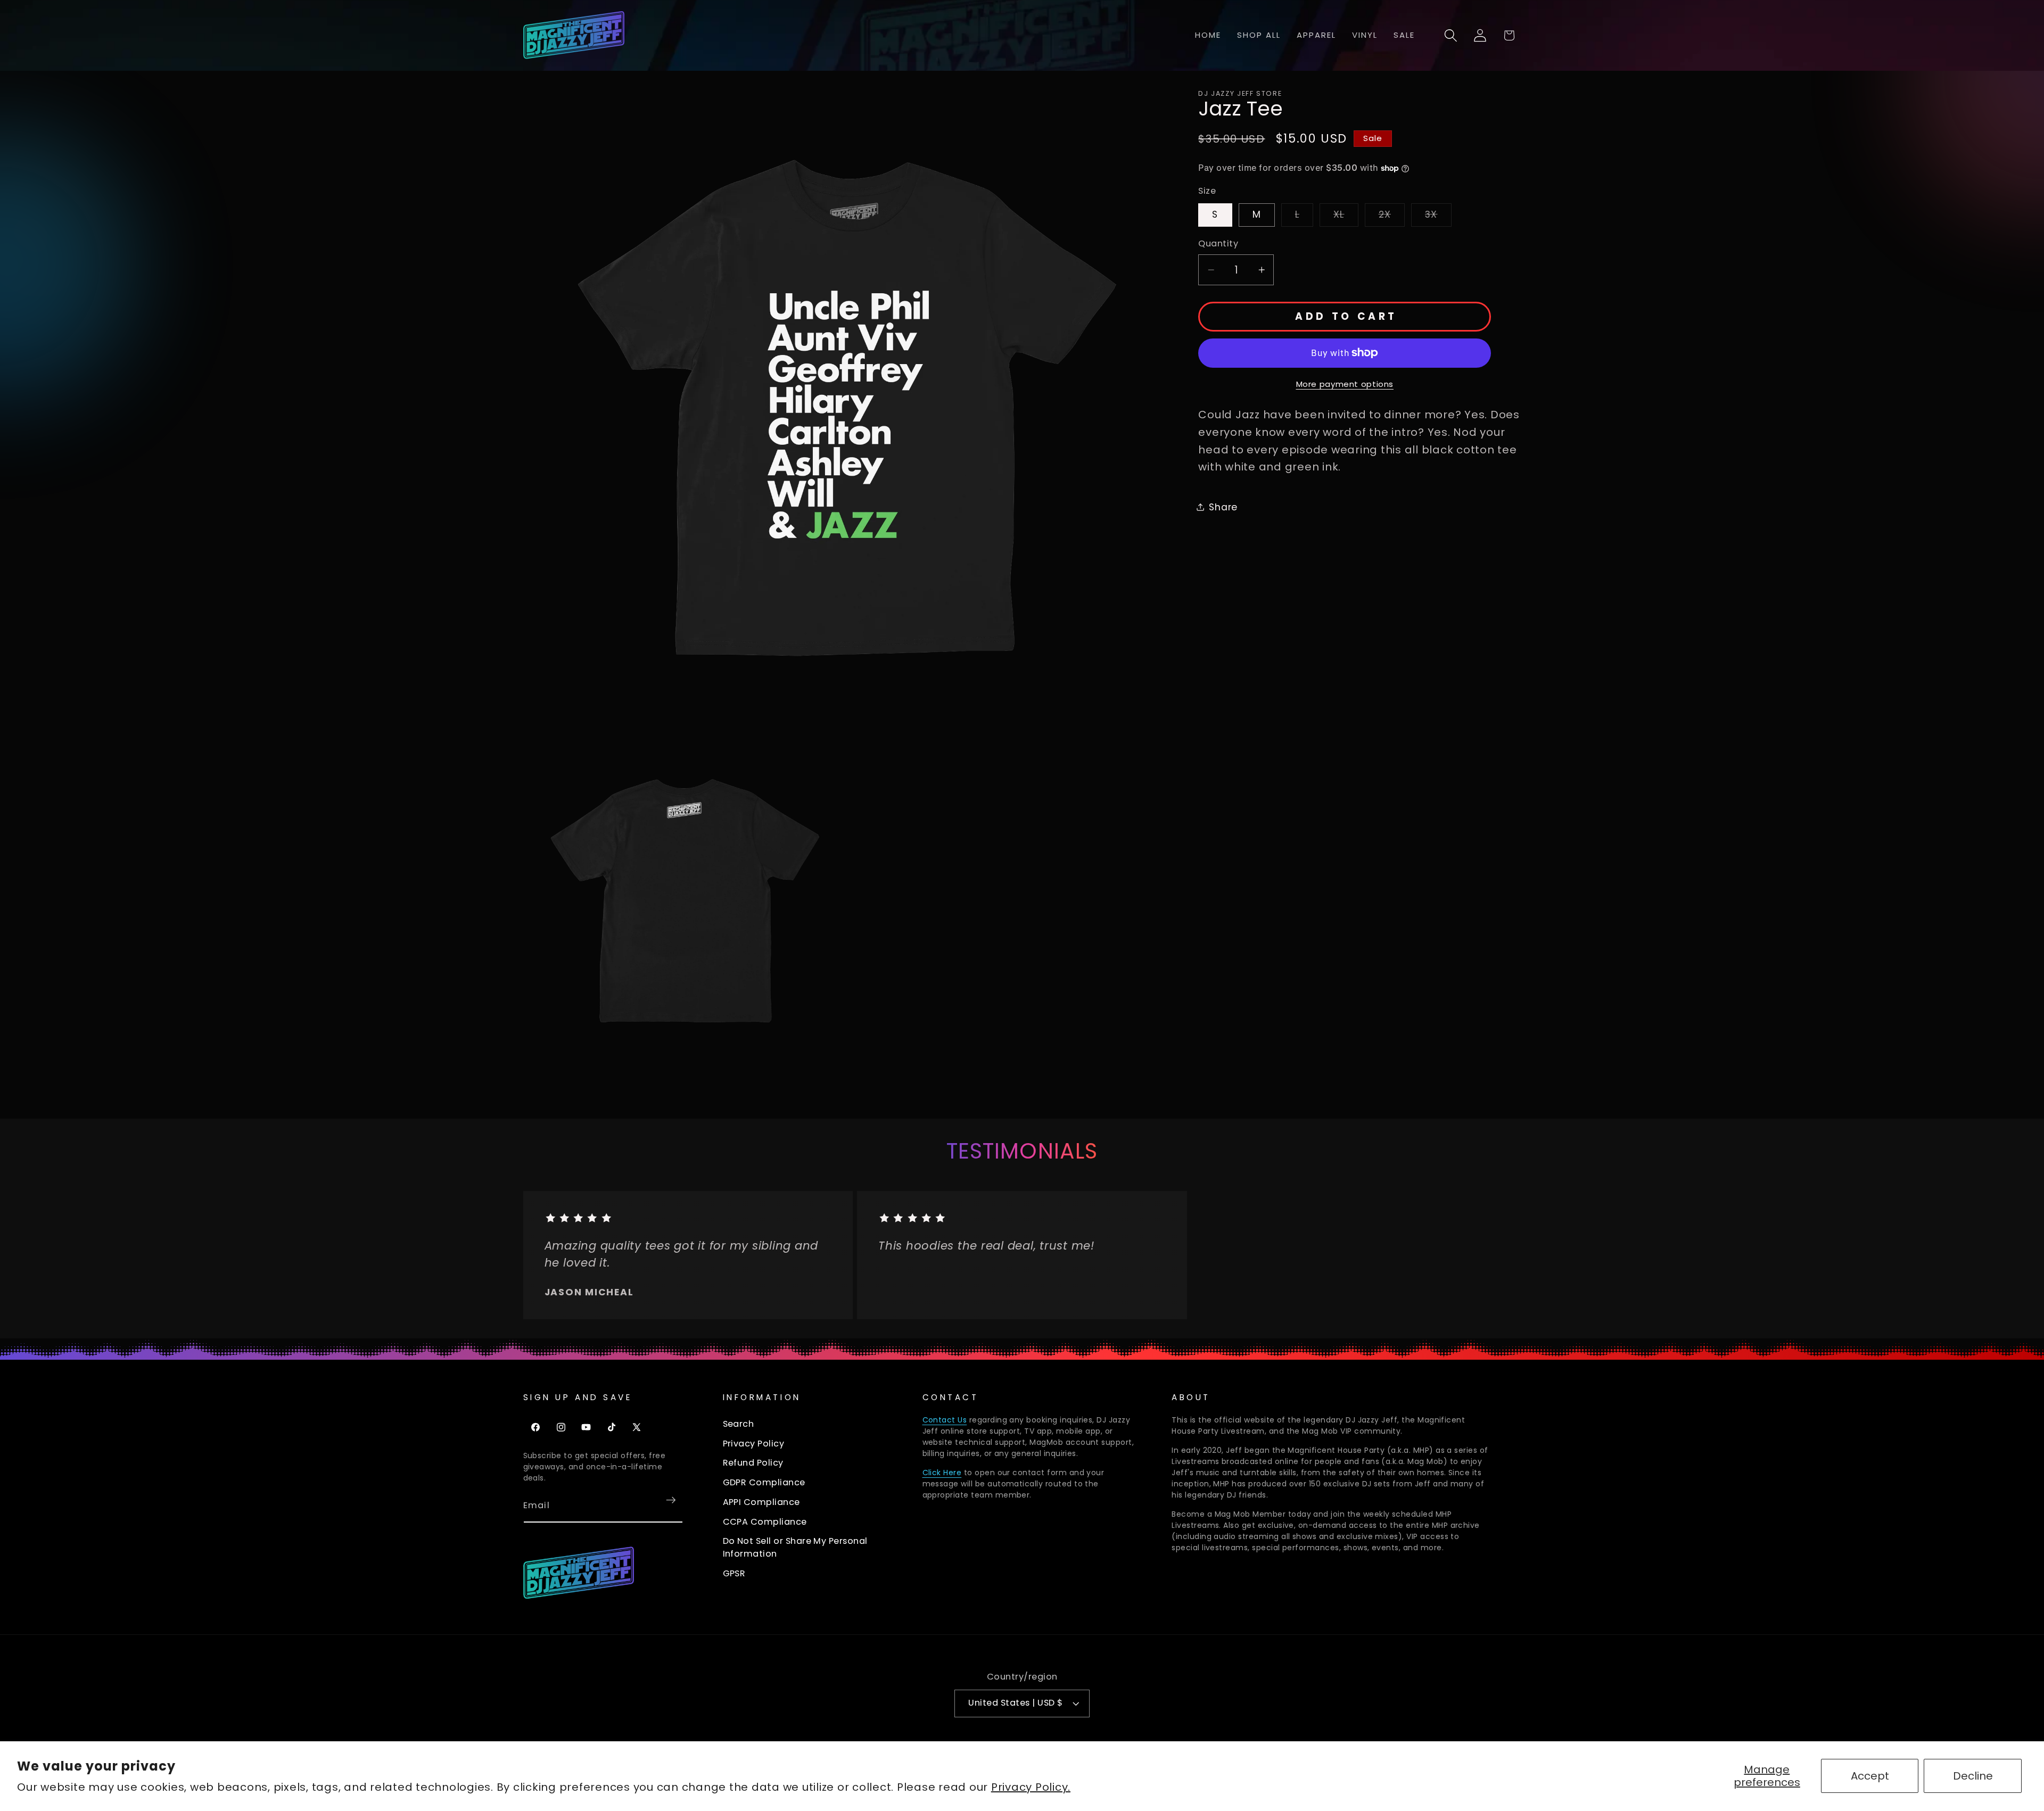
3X (1438, 217)
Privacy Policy (754, 1444)
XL (1346, 217)
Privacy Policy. (1031, 1787)
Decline (1973, 1776)
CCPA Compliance (765, 1522)
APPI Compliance (761, 1502)
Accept (1870, 1776)
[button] (1451, 35)
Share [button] (1223, 507)
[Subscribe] (671, 1500)
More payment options (1345, 384)
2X (1392, 217)
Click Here (942, 1473)
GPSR (734, 1573)
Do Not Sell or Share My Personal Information (795, 1547)
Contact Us (945, 1420)
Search (739, 1424)
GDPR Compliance (764, 1482)
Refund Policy (753, 1463)
